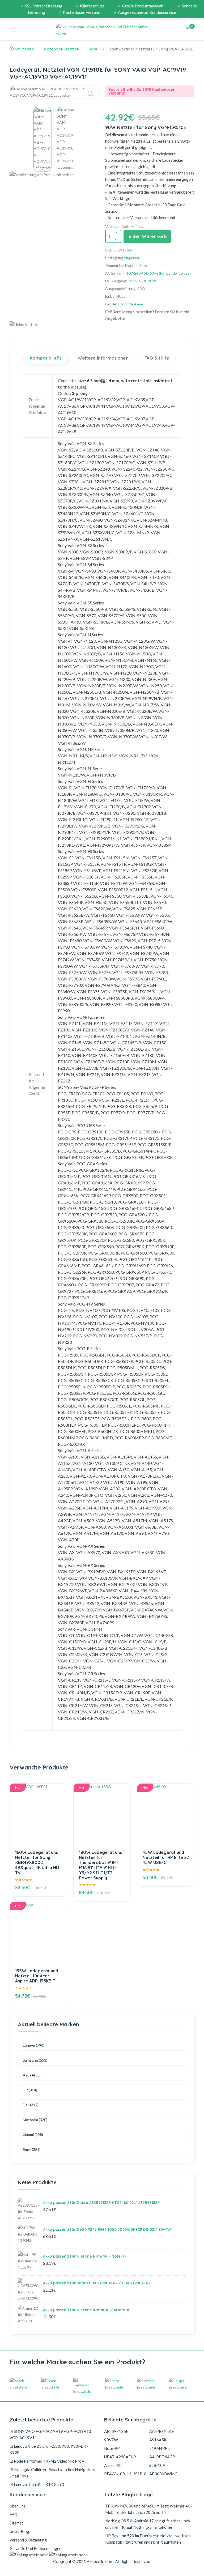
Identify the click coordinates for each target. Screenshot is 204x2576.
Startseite (24, 49)
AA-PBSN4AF (162, 2431)
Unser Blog (19, 2531)
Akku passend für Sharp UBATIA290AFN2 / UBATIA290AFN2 (97, 2283)
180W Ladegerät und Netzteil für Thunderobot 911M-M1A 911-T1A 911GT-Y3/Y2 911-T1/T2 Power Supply (101, 1865)
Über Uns (18, 2506)
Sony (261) (32, 2149)
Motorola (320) (35, 2120)
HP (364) (30, 2090)
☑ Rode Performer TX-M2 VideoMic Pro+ (47, 2461)
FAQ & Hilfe (157, 358)
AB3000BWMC (163, 2474)
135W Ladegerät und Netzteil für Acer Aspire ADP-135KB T (37, 1976)
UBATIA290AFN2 (120, 2457)
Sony (94, 49)
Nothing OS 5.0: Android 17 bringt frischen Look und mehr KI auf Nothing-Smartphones (148, 2524)
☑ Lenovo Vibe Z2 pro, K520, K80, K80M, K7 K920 (49, 2449)
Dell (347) (31, 2105)
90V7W (111, 2440)
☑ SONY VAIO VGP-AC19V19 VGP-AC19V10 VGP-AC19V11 (50, 2434)
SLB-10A (157, 2465)
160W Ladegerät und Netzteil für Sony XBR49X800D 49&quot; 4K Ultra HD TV (37, 1863)
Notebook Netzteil (61, 49)
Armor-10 (113, 2465)
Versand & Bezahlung (28, 2540)
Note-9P (112, 2448)
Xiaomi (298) (33, 2134)
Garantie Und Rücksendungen (35, 2548)
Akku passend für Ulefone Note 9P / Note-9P (85, 2256)
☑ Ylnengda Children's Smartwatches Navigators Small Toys (52, 2473)
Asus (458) (32, 2075)
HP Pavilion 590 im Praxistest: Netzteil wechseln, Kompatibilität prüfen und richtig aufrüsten (149, 2539)
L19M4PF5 (160, 2448)
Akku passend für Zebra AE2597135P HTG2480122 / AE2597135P (101, 2203)
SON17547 (124, 250)
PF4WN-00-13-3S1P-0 (125, 2474)
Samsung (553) (35, 2060)
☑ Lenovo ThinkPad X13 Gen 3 (37, 2484)
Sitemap (17, 2523)
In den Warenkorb (147, 236)
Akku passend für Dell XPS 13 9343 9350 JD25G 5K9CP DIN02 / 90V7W (107, 2229)
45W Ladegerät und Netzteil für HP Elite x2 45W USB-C (166, 1857)
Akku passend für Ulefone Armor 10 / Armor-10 (87, 2310)
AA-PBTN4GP (162, 2457)
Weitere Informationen (103, 358)
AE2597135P (116, 2431)
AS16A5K (158, 2440)
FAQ (14, 2514)
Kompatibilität (46, 358)
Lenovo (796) (34, 2045)
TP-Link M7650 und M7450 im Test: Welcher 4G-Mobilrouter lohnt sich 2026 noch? (149, 2509)
